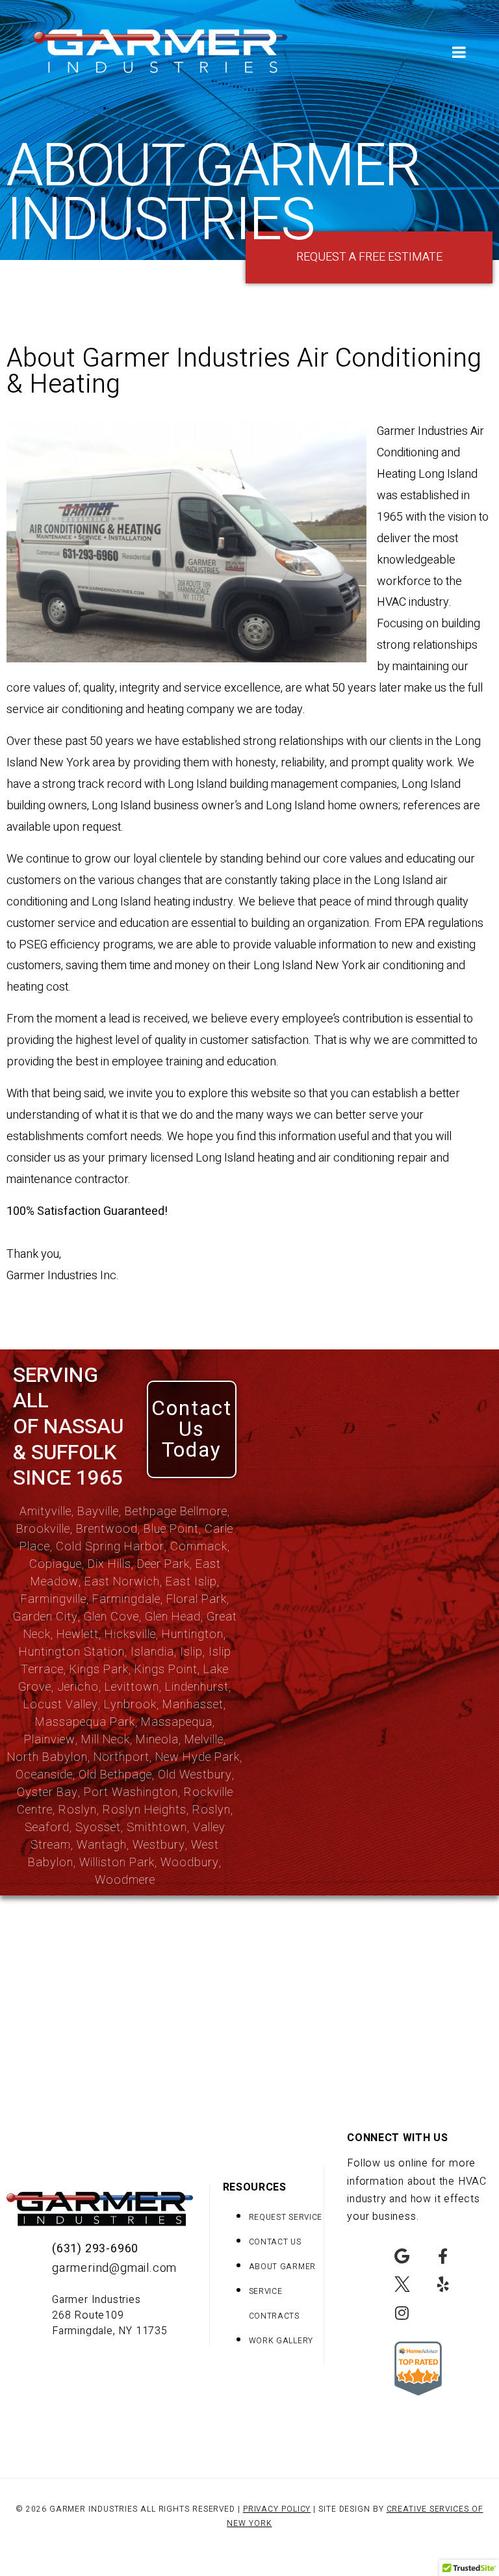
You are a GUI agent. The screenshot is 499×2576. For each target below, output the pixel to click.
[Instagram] (402, 2312)
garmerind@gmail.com (114, 2268)
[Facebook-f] (443, 2257)
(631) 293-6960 (95, 2249)
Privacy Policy (277, 2509)
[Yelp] (443, 2284)
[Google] (402, 2257)
